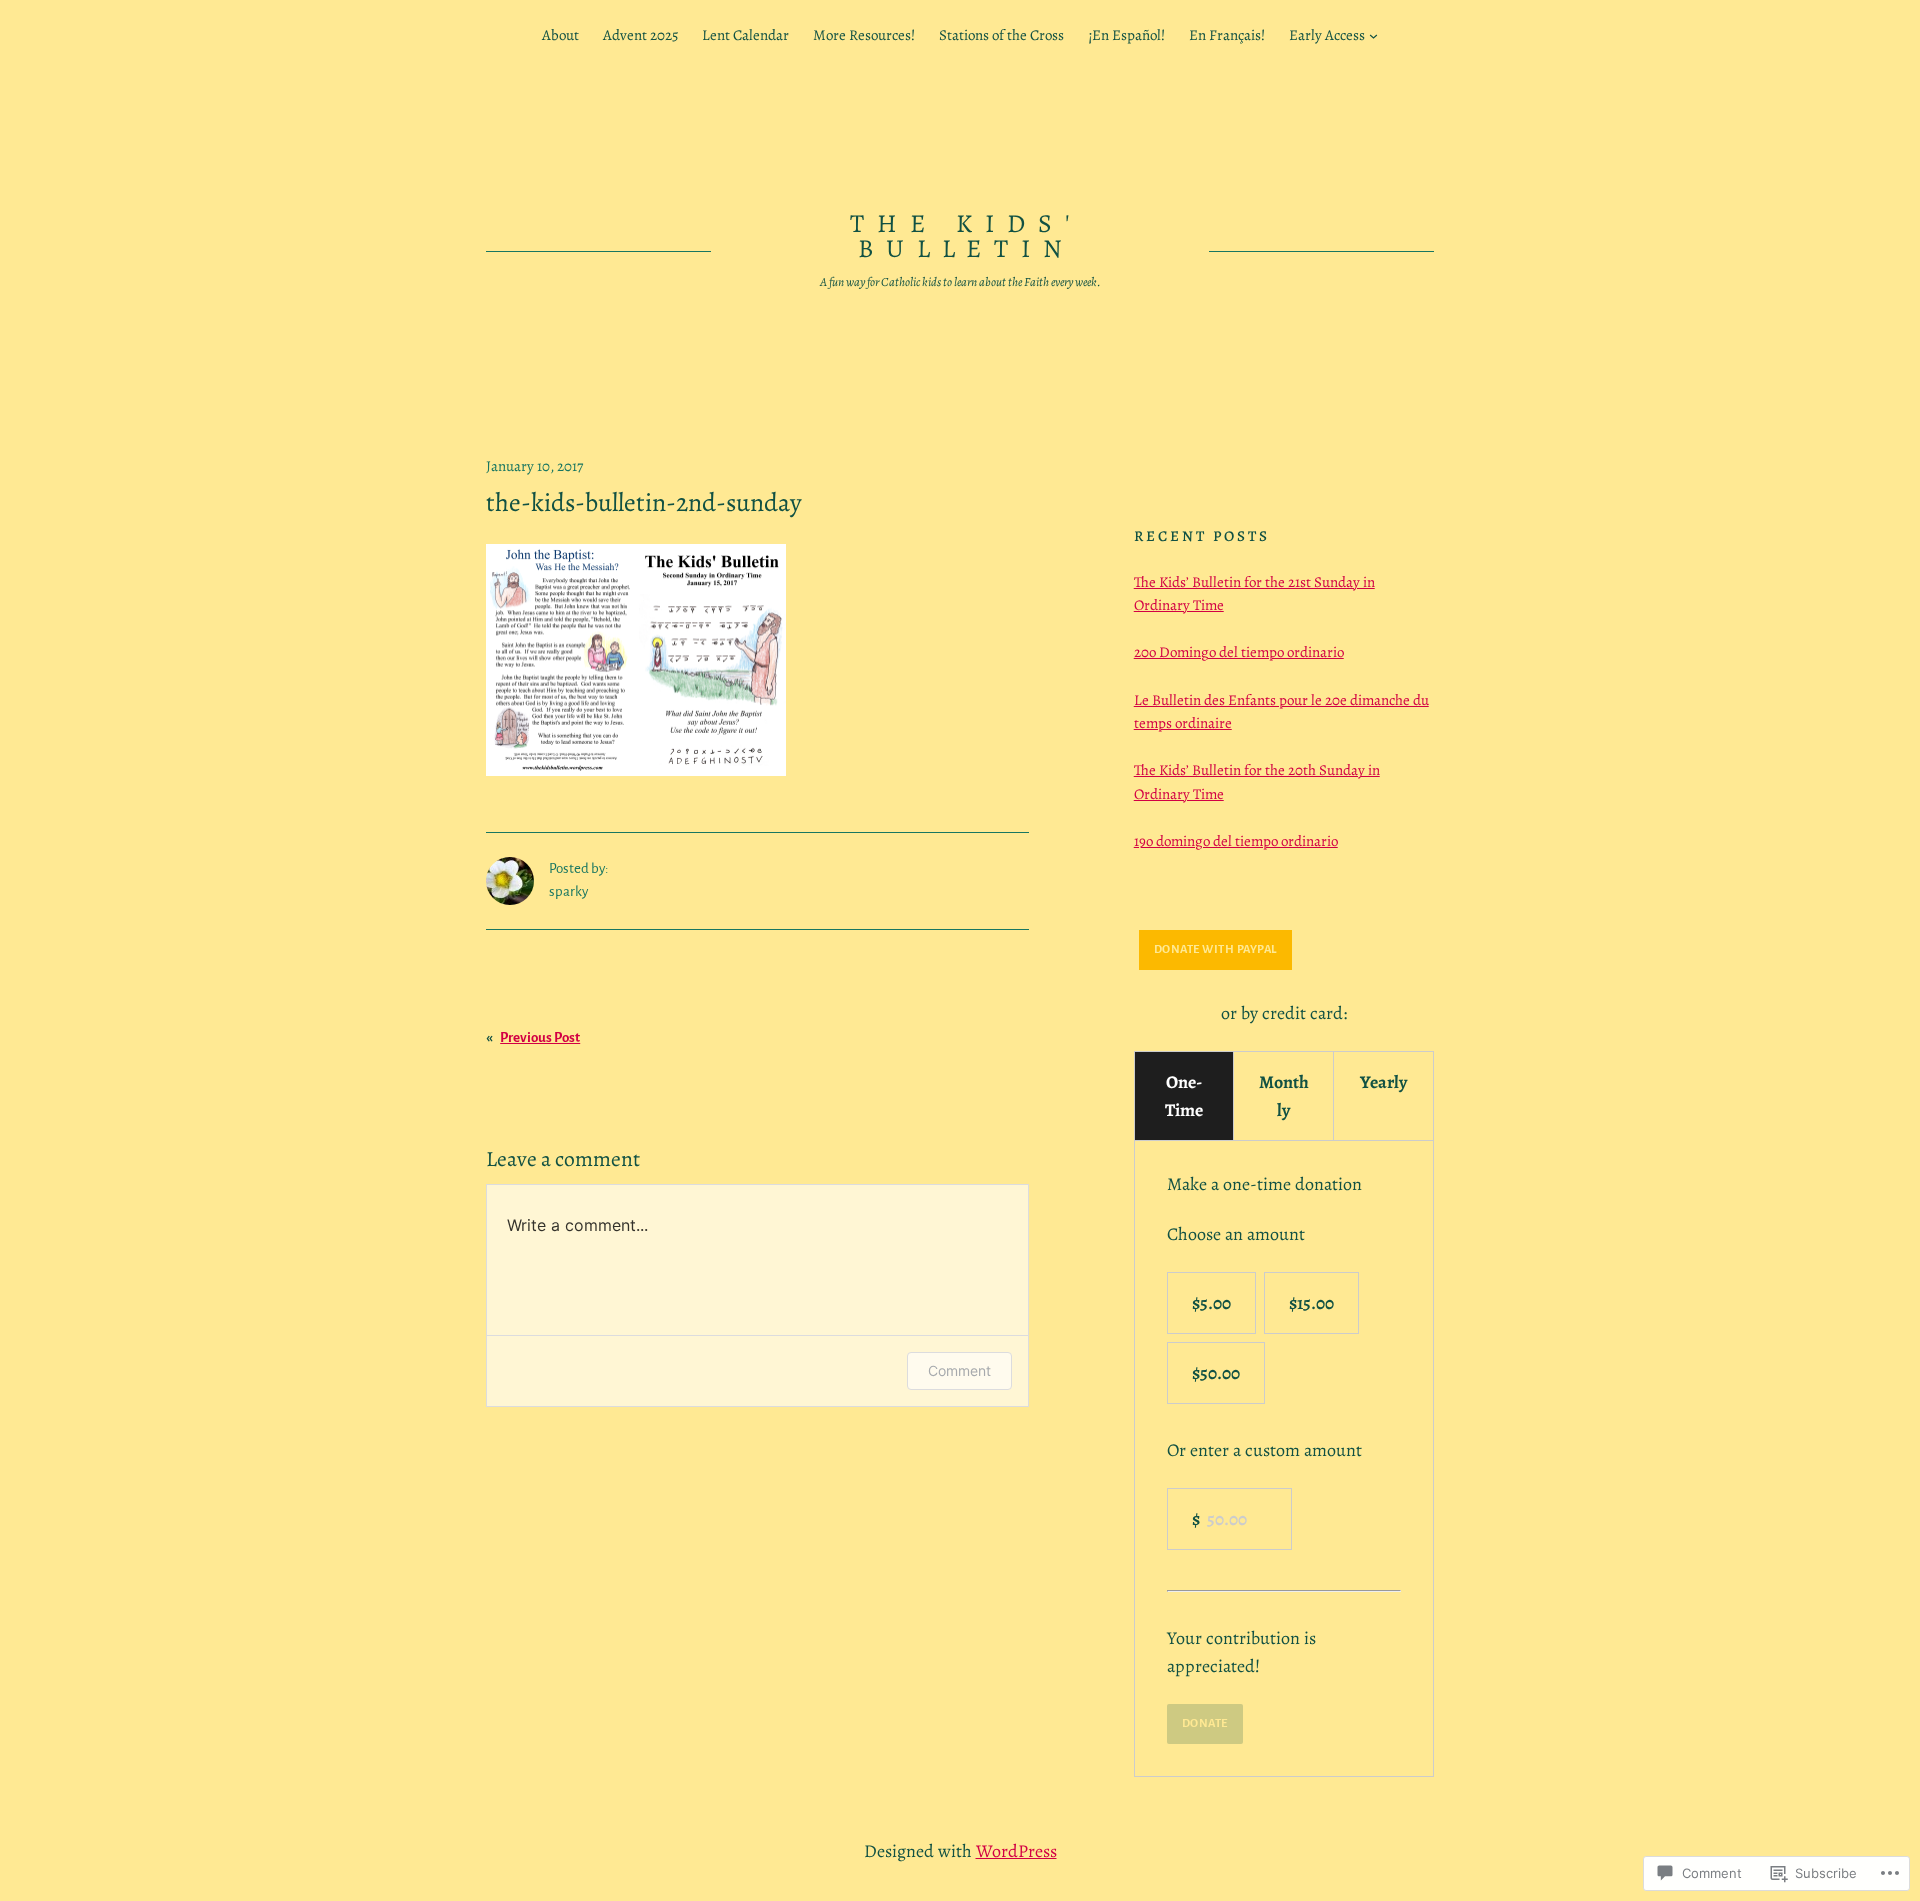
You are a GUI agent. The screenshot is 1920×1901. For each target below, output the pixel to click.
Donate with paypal (1215, 949)
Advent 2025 (640, 35)
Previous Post (540, 1037)
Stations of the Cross (1001, 35)
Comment (959, 1370)
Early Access (1327, 35)
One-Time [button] (1184, 1096)
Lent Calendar (745, 35)
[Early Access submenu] (1373, 35)
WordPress (1016, 1851)
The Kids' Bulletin (966, 236)
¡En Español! (1126, 35)
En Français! (1227, 35)
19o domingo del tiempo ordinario (1236, 841)
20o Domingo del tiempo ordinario (1239, 652)
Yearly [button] (1383, 1082)
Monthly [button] (1284, 1096)
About (560, 35)
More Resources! (864, 35)
